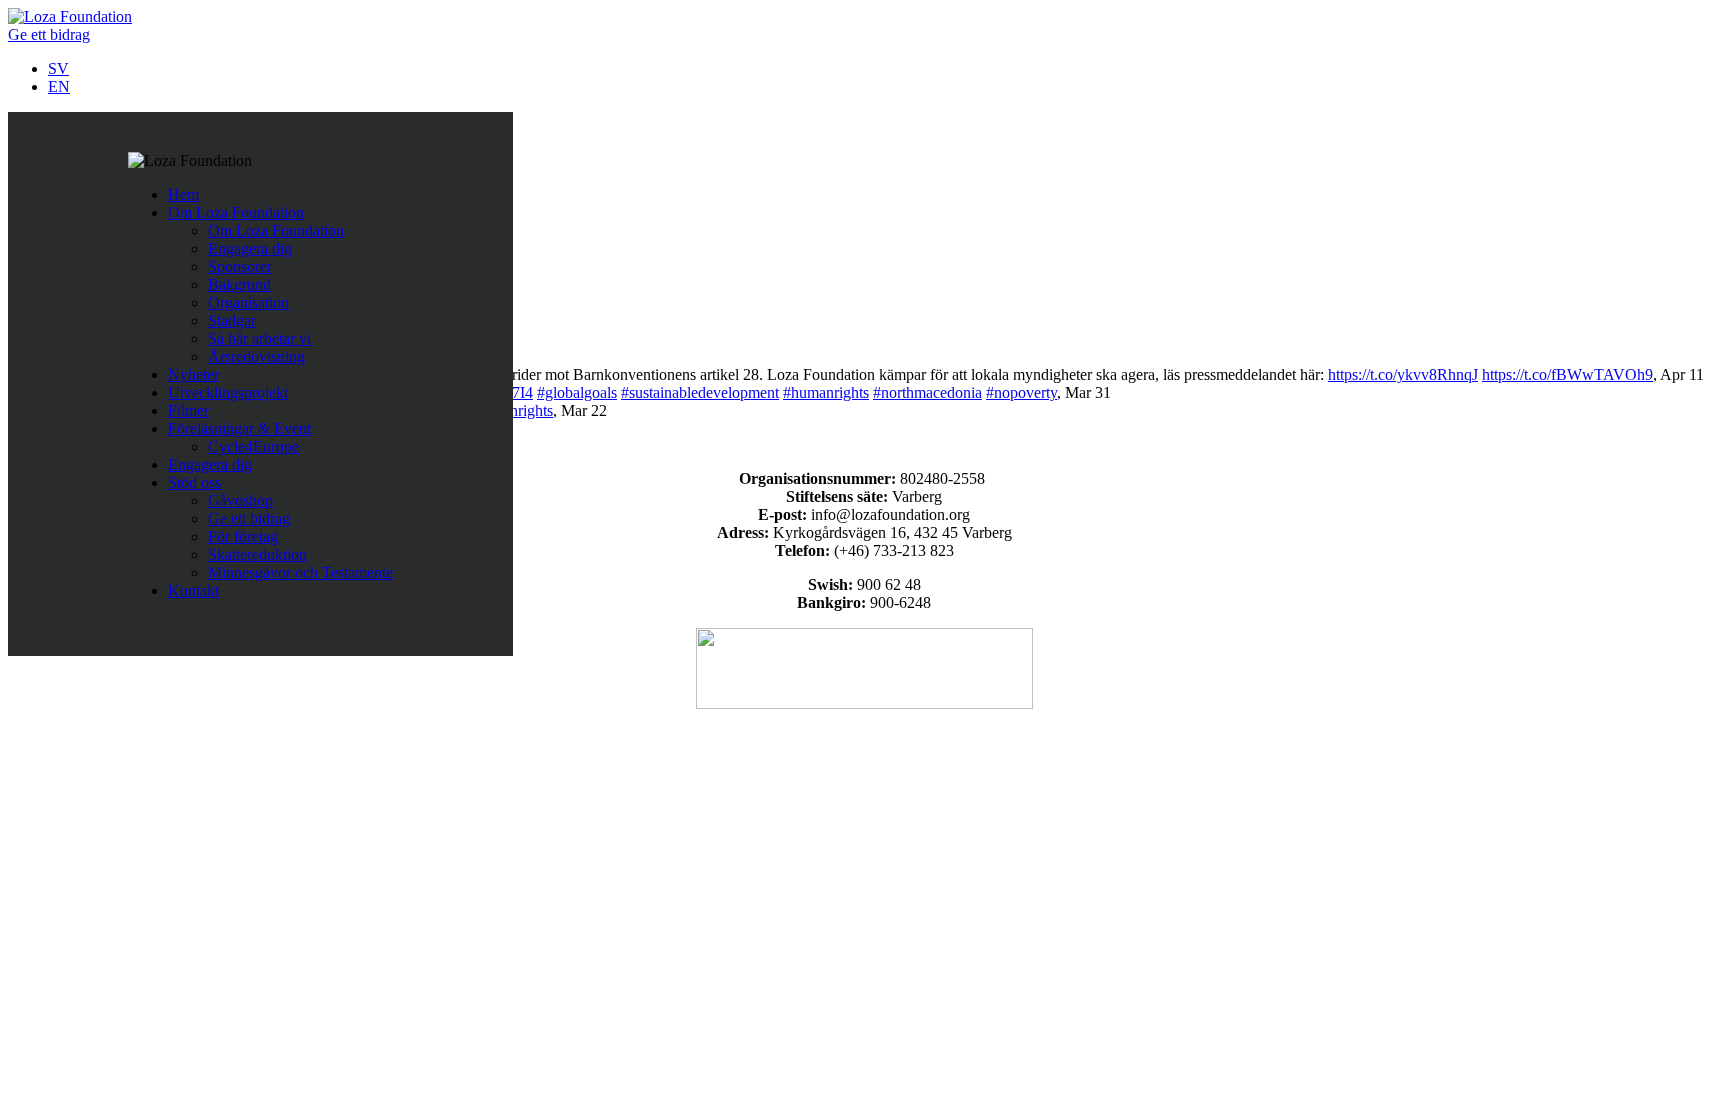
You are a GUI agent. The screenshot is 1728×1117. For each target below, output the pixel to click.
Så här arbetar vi (259, 338)
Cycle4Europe (253, 446)
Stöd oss (194, 482)
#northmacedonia (927, 392)
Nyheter (193, 374)
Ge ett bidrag (49, 34)
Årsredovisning (256, 356)
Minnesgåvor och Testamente (300, 572)
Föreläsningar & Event (239, 428)
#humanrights (826, 392)
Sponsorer (240, 266)
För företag (243, 536)
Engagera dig (250, 248)
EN (59, 86)
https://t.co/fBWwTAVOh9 (1567, 374)
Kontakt (193, 590)
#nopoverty (1021, 392)
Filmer (188, 410)
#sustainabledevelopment (700, 392)
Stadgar (232, 320)
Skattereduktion (257, 554)
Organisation (248, 302)
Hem (183, 194)
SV (58, 68)
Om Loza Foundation (236, 212)
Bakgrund (239, 284)
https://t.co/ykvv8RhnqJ (1403, 374)
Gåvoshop (240, 500)
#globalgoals (577, 392)
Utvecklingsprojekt (228, 392)
